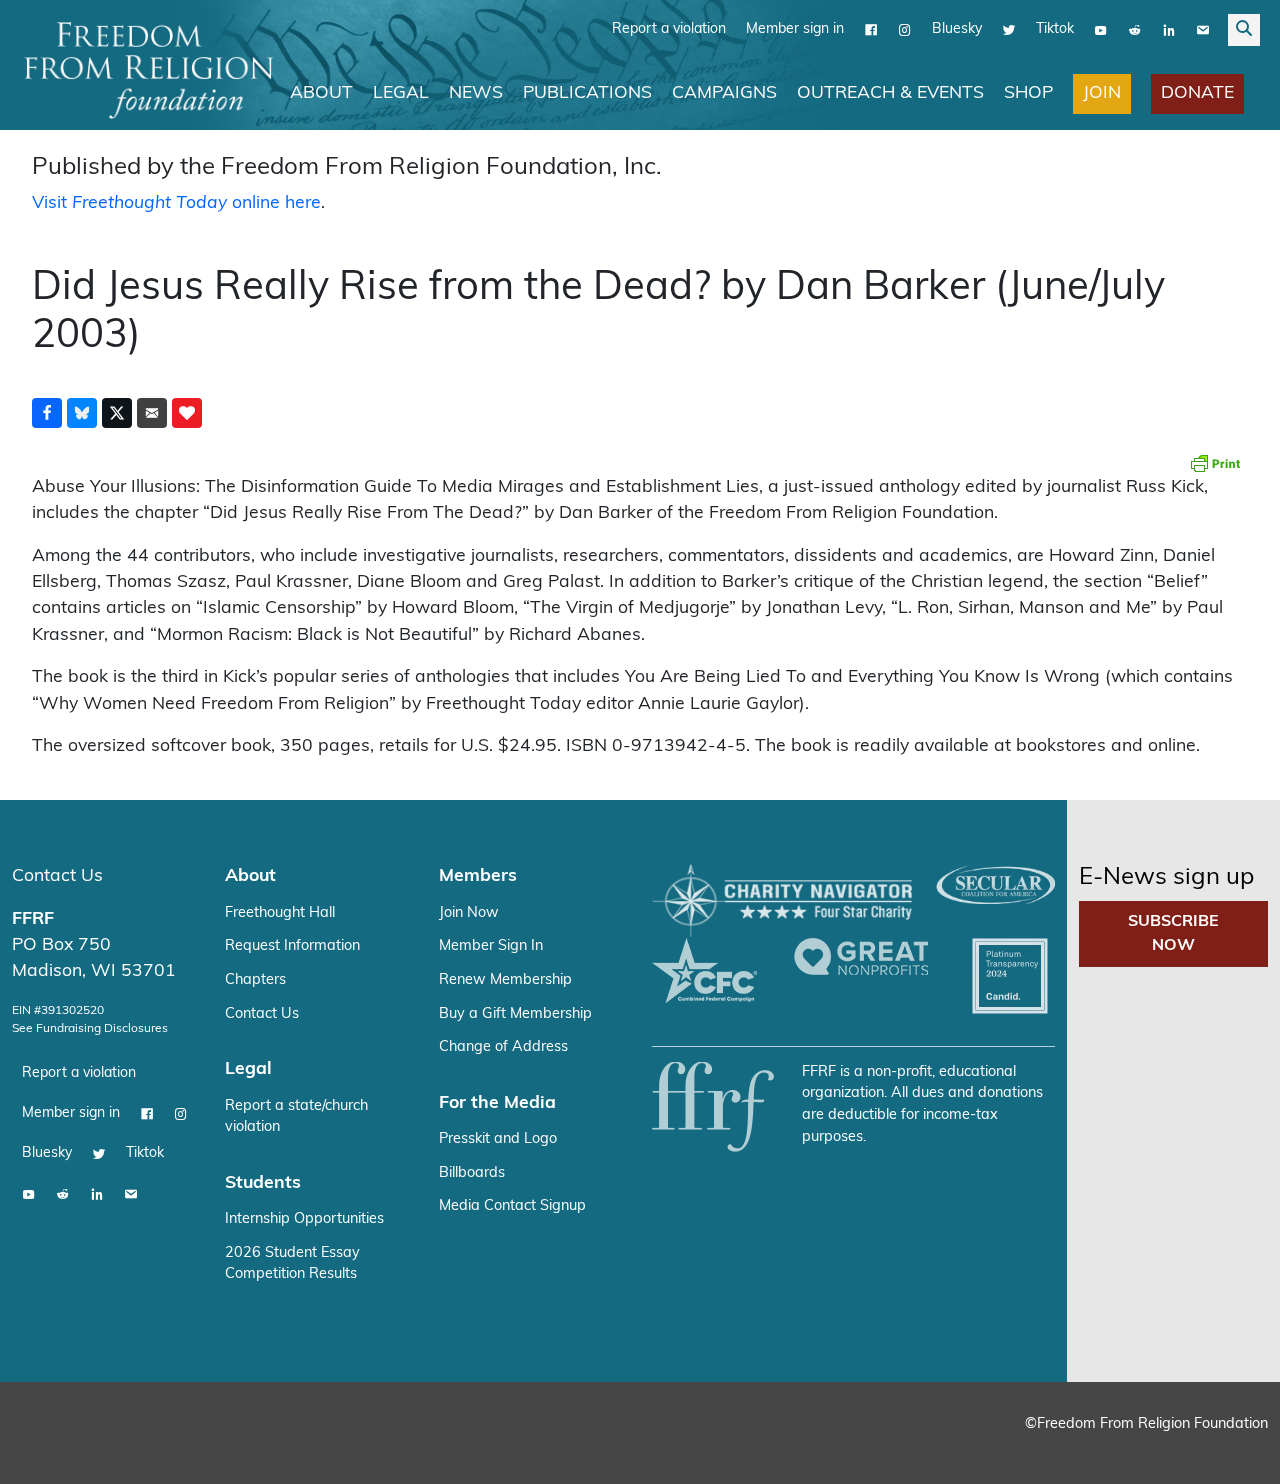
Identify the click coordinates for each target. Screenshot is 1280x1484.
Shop (1028, 93)
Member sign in (795, 29)
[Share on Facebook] (47, 413)
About (321, 93)
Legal (401, 93)
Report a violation (669, 29)
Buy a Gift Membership (515, 1014)
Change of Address (503, 1047)
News (476, 93)
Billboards (472, 1173)
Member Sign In (491, 946)
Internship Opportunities (304, 1219)
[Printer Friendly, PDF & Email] (1215, 463)
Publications (587, 93)
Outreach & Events (890, 93)
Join (1102, 93)
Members (478, 876)
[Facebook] (871, 30)
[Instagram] (905, 30)
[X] (1009, 30)
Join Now (469, 913)
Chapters (255, 980)
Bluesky (957, 29)
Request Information (292, 946)
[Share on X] (117, 413)
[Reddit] (1135, 30)
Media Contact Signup (512, 1206)
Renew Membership (505, 980)
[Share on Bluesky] (82, 413)
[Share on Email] (152, 413)
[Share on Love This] (187, 413)
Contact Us (57, 876)
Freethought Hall (280, 913)
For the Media (497, 1103)
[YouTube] (1101, 30)
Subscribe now (1173, 934)
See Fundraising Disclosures (90, 1029)
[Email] (1203, 30)
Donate (1197, 93)
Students (263, 1183)
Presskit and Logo (498, 1139)
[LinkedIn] (1169, 30)
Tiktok (1055, 29)
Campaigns (724, 93)
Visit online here (176, 203)
